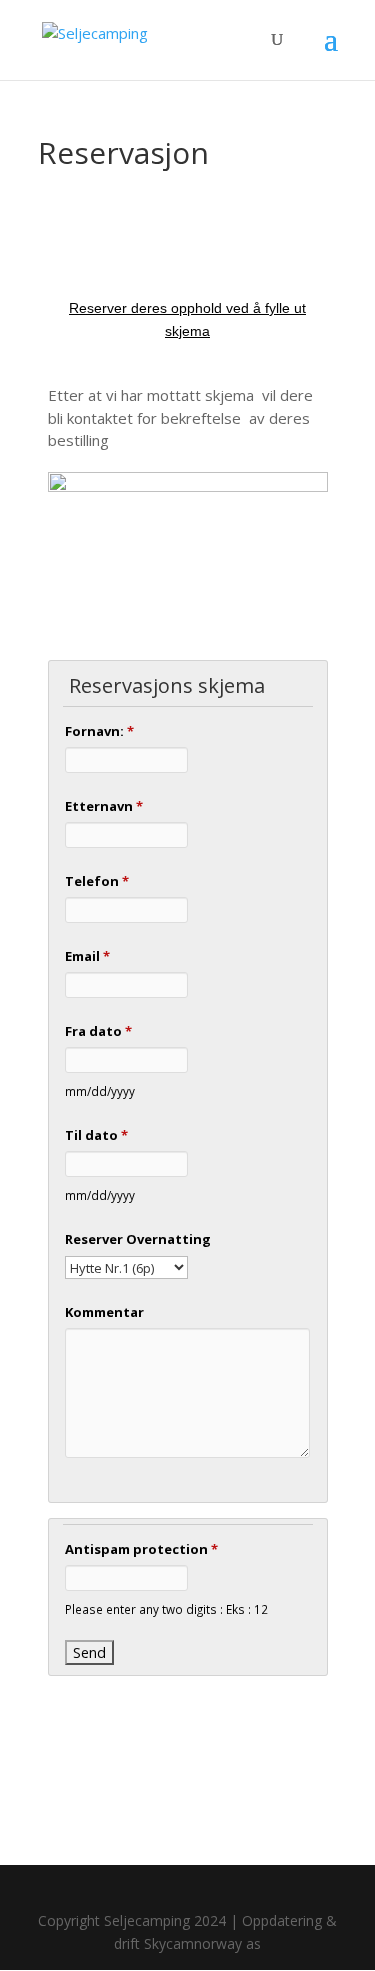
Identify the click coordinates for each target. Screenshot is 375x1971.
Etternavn (104, 806)
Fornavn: (99, 731)
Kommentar (104, 1312)
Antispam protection (141, 1549)
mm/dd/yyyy (100, 1091)
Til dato (96, 1135)
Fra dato (98, 1031)
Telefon (97, 881)
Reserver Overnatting (138, 1239)
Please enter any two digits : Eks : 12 (166, 1609)
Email (87, 956)
